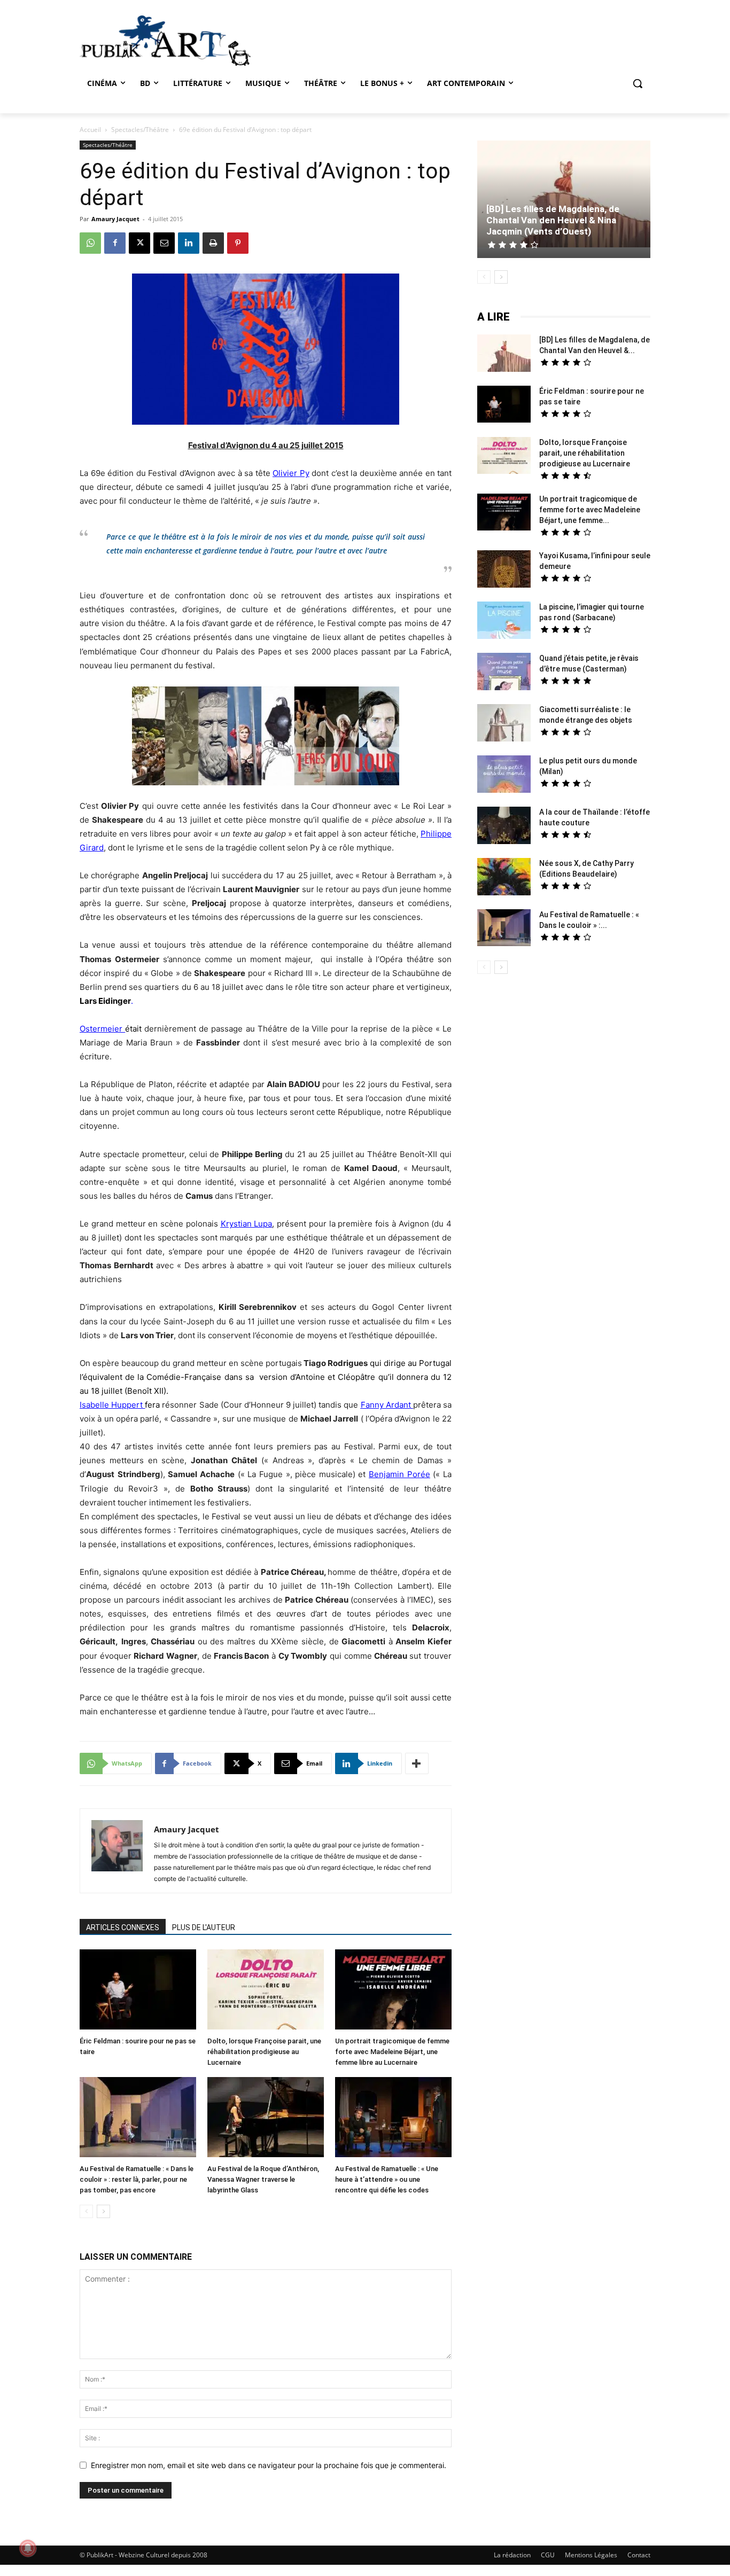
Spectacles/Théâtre (140, 130)
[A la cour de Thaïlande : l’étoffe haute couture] (504, 827)
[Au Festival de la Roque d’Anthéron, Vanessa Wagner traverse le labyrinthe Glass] (266, 2118)
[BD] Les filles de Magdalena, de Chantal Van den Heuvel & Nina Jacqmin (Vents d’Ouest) (553, 220)
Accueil (90, 130)
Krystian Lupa (247, 1224)
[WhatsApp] (90, 243)
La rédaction (512, 2555)
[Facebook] (115, 243)
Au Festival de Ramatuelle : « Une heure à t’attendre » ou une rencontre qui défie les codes (387, 2179)
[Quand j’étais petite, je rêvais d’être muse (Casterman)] (504, 673)
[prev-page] (86, 2211)
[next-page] (103, 2211)
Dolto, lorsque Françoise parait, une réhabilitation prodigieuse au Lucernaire (264, 2052)
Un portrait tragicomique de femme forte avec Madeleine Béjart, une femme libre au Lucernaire (392, 2052)
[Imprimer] (213, 243)
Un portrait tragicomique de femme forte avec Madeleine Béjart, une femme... (590, 510)
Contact (639, 2555)
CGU (548, 2555)
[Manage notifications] (28, 2548)
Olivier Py (291, 473)
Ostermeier (101, 1029)
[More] (417, 1763)
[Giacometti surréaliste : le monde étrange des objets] (504, 724)
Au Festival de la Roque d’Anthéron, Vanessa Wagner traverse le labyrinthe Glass (263, 2179)
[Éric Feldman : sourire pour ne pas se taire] (138, 1991)
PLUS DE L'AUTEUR (204, 1927)
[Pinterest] (238, 243)
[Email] (164, 243)
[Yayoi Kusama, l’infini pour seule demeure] (504, 570)
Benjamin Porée (399, 1474)
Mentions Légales (591, 2555)
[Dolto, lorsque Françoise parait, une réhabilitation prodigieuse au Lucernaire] (266, 1991)
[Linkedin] (189, 243)
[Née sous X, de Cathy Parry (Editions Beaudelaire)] (504, 878)
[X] (139, 243)
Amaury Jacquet (115, 219)
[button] (638, 83)
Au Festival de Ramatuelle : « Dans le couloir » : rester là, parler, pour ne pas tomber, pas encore (137, 2179)
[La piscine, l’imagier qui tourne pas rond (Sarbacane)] (504, 620)
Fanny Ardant (386, 1405)
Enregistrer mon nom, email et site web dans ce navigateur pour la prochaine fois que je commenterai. (269, 2465)
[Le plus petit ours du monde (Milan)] (504, 775)
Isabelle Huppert (111, 1405)
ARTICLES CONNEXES (123, 1927)
